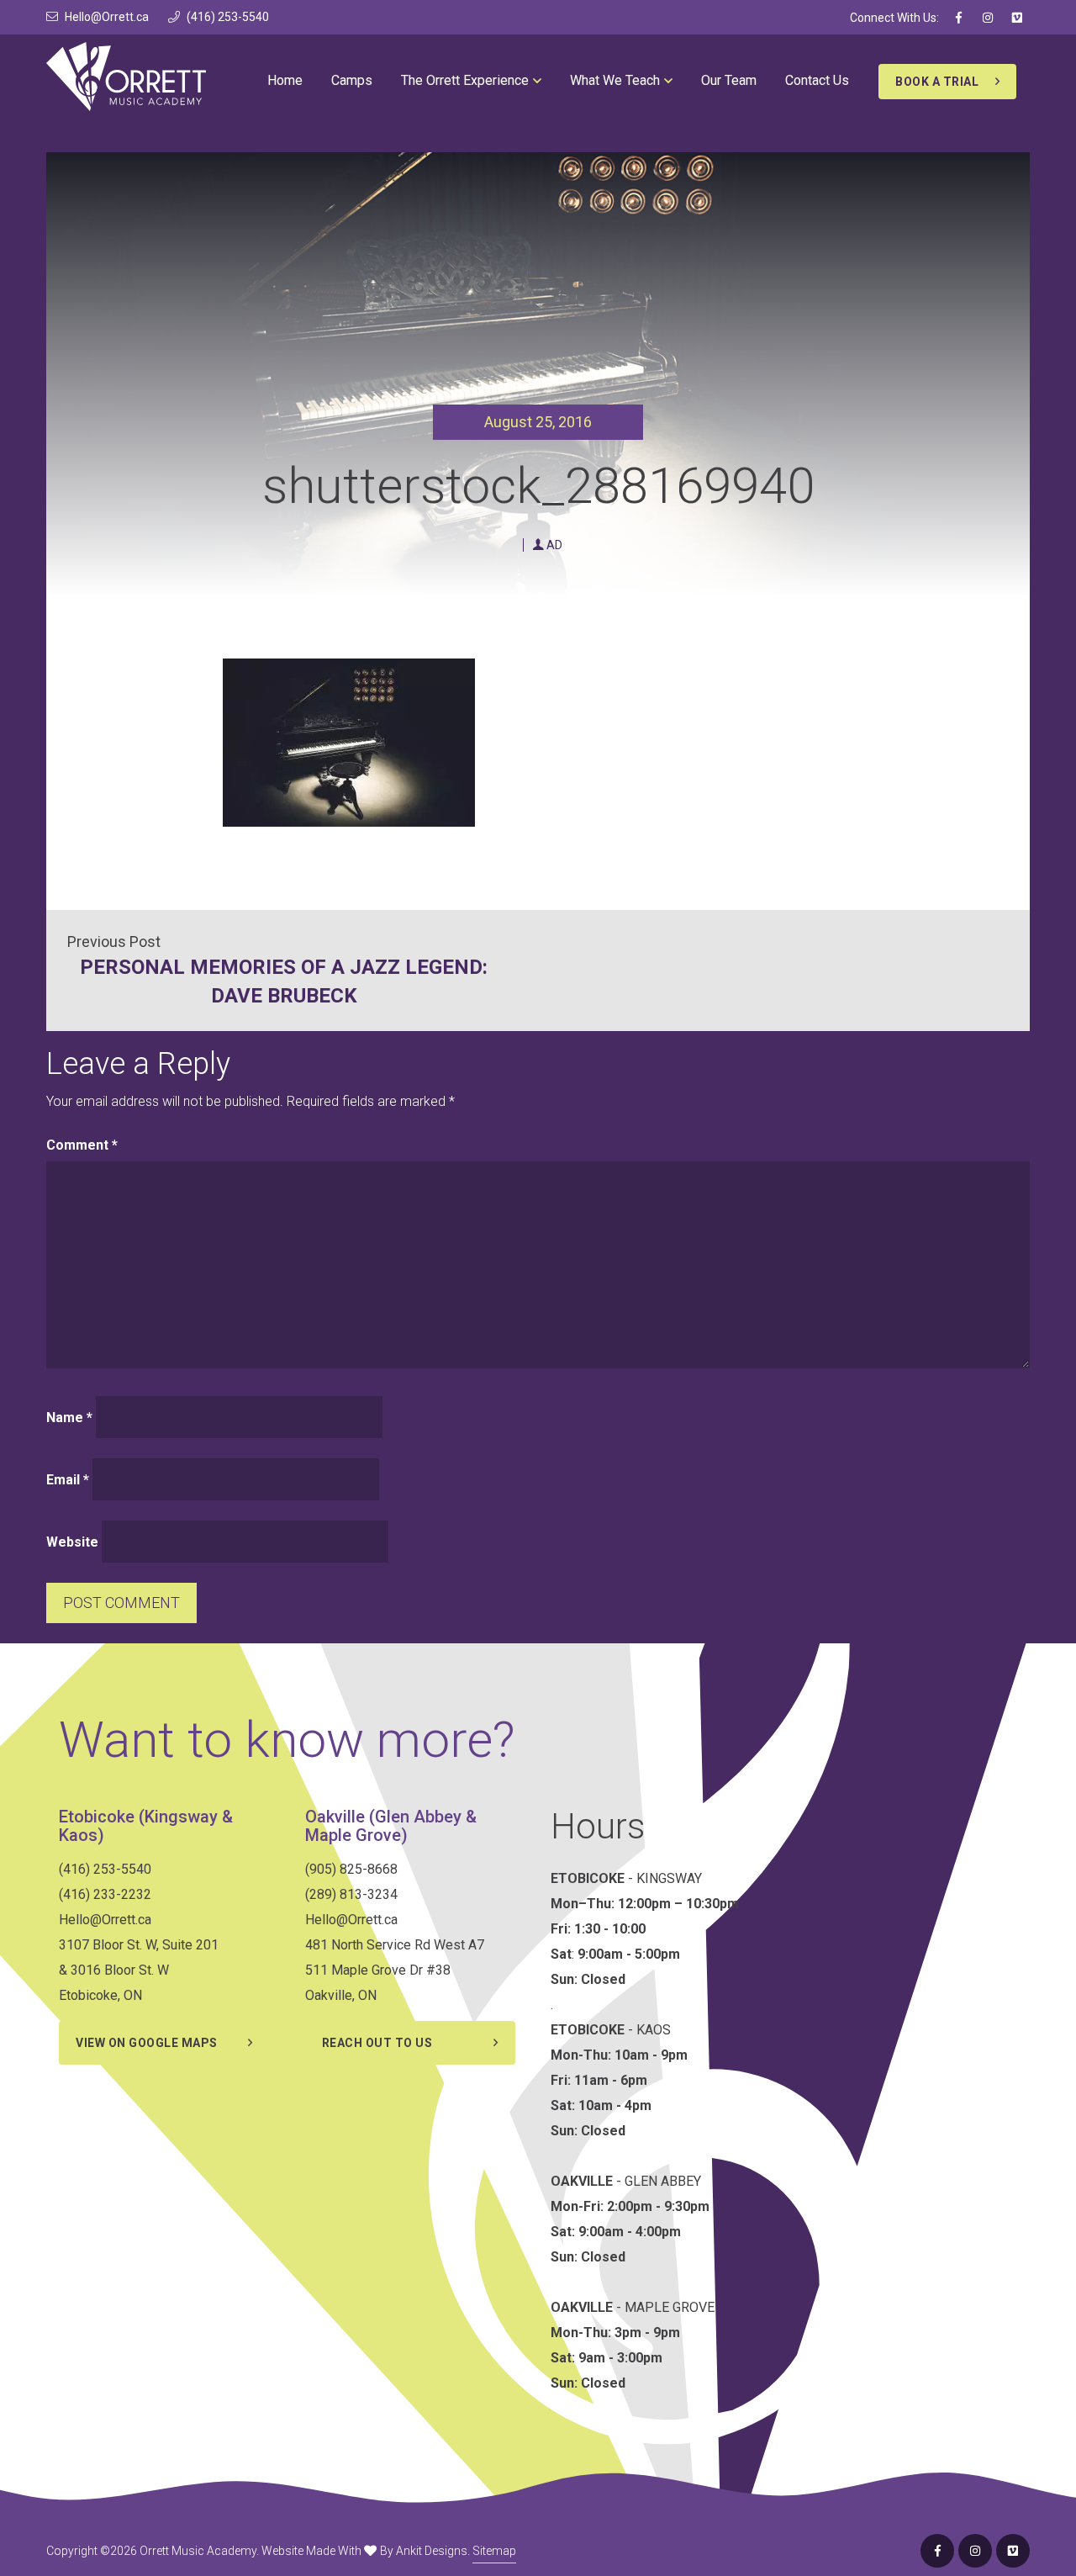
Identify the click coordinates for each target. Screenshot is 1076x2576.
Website (72, 1542)
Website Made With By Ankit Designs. (366, 2551)
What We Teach (615, 80)
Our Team (729, 80)
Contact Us (817, 80)
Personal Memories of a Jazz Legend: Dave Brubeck (284, 981)
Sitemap (494, 2551)
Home (285, 80)
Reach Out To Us (377, 2043)
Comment (82, 1145)
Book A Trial (937, 82)
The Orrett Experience (465, 80)
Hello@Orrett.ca (107, 17)
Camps (352, 80)
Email (68, 1480)
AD (554, 545)
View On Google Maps (147, 2043)
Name (69, 1418)
